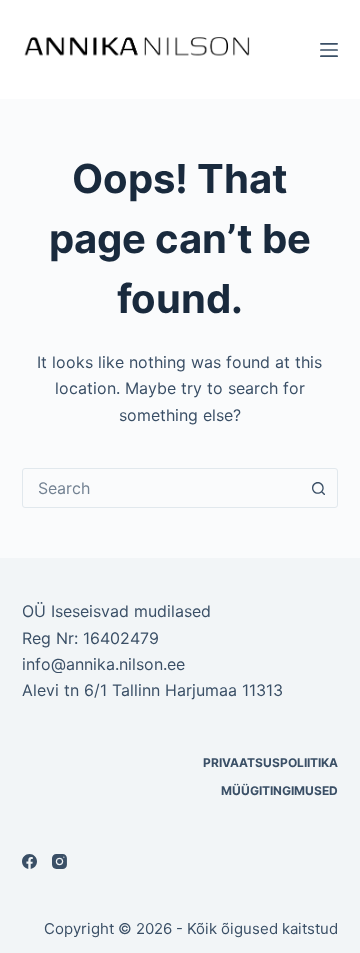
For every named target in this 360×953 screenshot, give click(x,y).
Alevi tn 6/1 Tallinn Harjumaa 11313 (152, 690)
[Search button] (318, 488)
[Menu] (329, 50)
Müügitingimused (279, 790)
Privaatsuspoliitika (270, 762)
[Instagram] (59, 861)
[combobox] (161, 488)
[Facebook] (29, 861)
